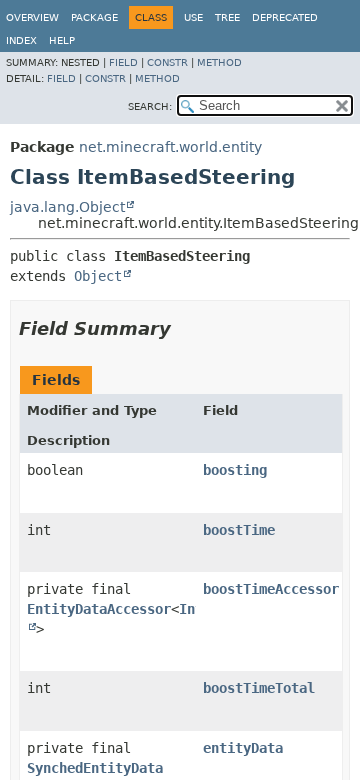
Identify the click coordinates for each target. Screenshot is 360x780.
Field (123, 62)
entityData (243, 748)
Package (94, 17)
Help (62, 40)
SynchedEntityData (95, 768)
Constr (167, 62)
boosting (235, 470)
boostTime (239, 530)
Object (98, 276)
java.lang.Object (67, 207)
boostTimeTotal (259, 688)
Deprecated (285, 17)
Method (219, 62)
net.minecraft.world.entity (170, 147)
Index (21, 40)
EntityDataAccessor (99, 609)
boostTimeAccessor (271, 589)
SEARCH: (150, 106)
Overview (32, 17)
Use (193, 17)
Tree (227, 17)
